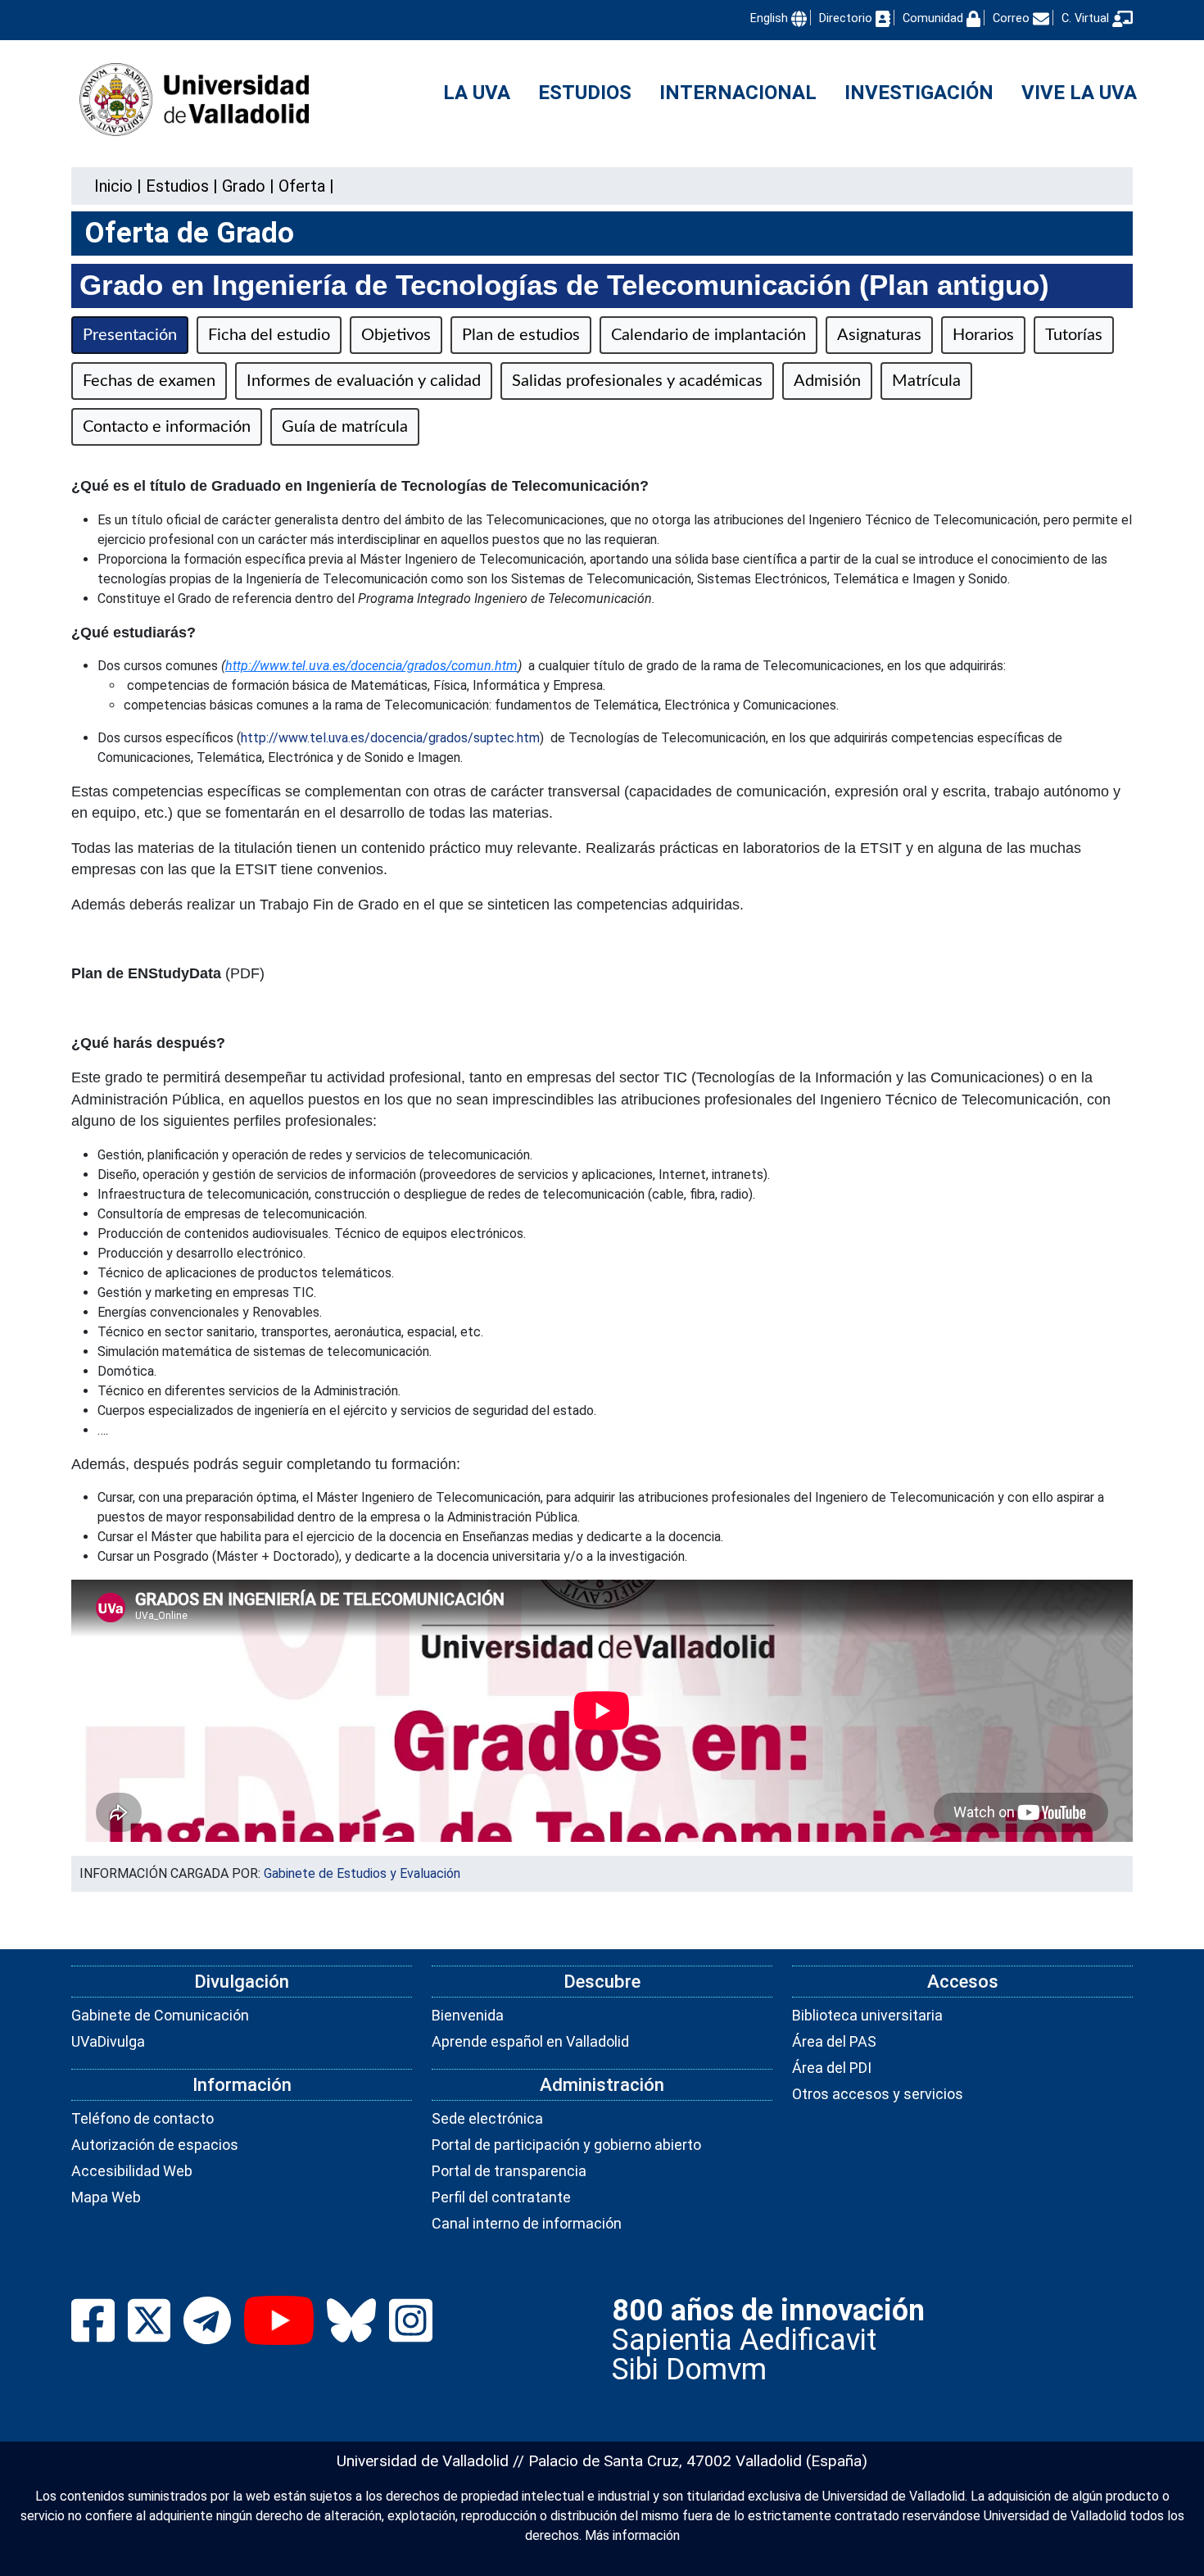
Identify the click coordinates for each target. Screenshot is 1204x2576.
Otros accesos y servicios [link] (878, 2094)
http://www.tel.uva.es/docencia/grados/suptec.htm (390, 738)
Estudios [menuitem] (585, 93)
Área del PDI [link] (832, 2068)
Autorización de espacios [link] (155, 2145)
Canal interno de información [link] (527, 2223)
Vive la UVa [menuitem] (1079, 93)
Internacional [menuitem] (738, 93)
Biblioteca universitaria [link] (867, 2015)
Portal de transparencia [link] (509, 2171)
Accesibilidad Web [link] (132, 2171)
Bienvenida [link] (468, 2015)
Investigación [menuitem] (919, 93)
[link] (177, 186)
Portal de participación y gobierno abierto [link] (566, 2145)
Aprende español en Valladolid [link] (530, 2041)
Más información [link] (632, 2535)
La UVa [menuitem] (477, 93)
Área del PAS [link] (834, 2041)
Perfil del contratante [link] (501, 2197)
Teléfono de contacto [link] (143, 2118)
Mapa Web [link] (106, 2197)
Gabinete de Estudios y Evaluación (362, 1873)
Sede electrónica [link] (487, 2118)
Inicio (113, 186)
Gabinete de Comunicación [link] (160, 2015)
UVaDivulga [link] (108, 2041)
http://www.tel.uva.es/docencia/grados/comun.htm (371, 666)
